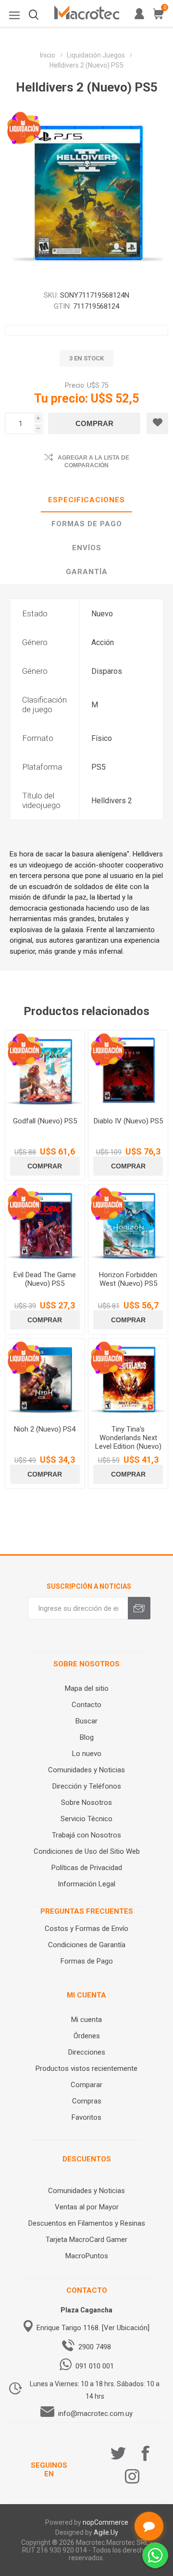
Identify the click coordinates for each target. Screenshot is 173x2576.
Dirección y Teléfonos (87, 1786)
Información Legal (86, 1884)
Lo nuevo (87, 1754)
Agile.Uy (106, 2532)
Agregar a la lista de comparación (93, 462)
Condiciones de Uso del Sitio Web (87, 1851)
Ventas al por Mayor (87, 2207)
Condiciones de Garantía (87, 1945)
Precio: (75, 385)
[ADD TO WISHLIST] (157, 423)
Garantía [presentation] (87, 572)
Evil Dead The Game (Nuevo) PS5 (45, 1279)
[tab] (86, 500)
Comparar (86, 2085)
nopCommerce (105, 2522)
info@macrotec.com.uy (95, 2414)
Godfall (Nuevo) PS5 (45, 1121)
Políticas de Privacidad (87, 1868)
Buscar (86, 1721)
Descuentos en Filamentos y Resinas (87, 2223)
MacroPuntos (87, 2256)
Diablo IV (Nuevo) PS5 (128, 1121)
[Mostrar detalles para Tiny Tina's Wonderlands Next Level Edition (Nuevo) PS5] (128, 1378)
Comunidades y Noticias (86, 1770)
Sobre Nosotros (86, 1802)
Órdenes (87, 2036)
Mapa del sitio (87, 1688)
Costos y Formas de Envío (86, 1929)
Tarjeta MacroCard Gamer (86, 2240)
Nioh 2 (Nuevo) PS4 (45, 1429)
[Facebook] (146, 2453)
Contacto (86, 1705)
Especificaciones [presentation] (86, 500)
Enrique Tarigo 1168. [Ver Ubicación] (93, 2328)
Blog (87, 1737)
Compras (87, 2101)
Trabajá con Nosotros (86, 1835)
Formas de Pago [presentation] (87, 524)
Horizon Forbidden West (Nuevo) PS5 (128, 1279)
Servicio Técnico (86, 1819)
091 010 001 (95, 2366)
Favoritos (86, 2117)
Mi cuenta (86, 2020)
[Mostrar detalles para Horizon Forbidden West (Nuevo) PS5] (128, 1224)
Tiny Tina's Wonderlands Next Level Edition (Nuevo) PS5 (128, 1442)
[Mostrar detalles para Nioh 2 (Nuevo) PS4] (45, 1378)
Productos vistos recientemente (86, 2068)
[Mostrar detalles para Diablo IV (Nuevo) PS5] (128, 1070)
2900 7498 (95, 2347)
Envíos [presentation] (87, 548)
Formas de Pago (87, 1961)
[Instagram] (132, 2476)
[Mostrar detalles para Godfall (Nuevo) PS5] (45, 1070)
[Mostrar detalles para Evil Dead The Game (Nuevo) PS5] (45, 1224)
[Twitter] (118, 2453)
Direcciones (87, 2052)
